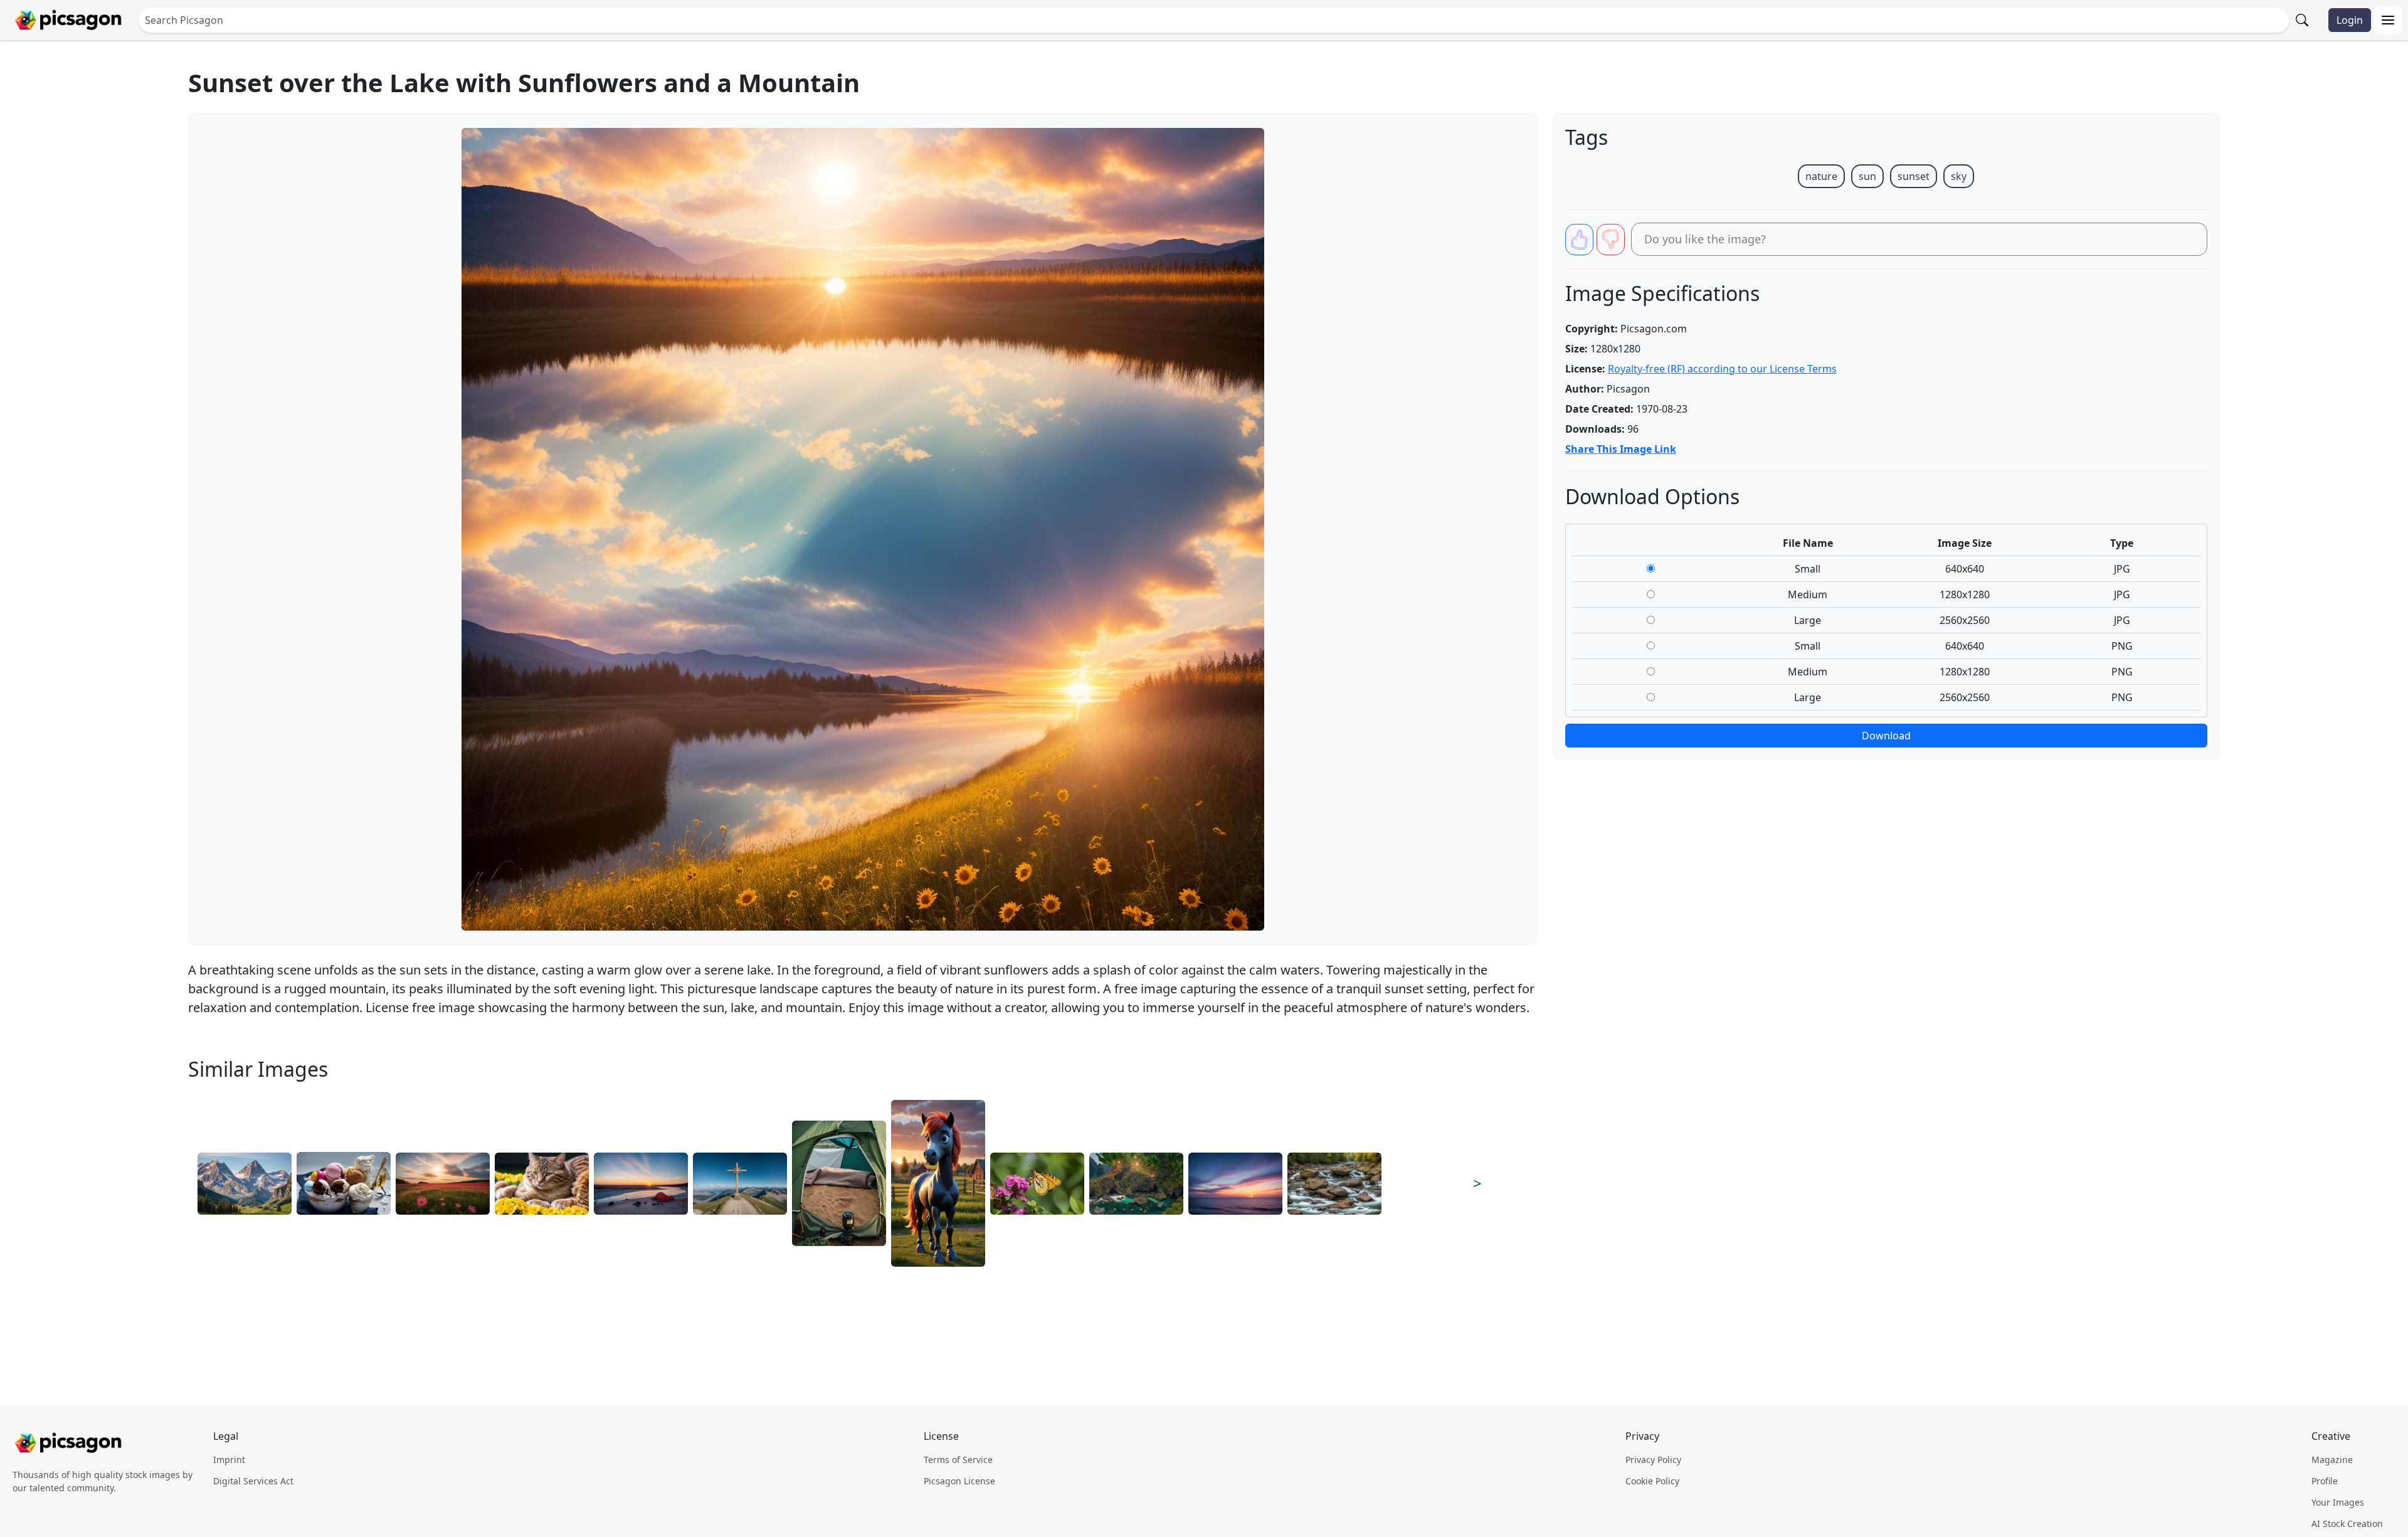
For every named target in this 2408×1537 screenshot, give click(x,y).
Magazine (2332, 1460)
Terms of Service (958, 1460)
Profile (2325, 1481)
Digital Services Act (253, 1481)
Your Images (2338, 1502)
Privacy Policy (1653, 1460)
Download (1886, 736)
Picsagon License (959, 1481)
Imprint (229, 1460)
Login (2350, 20)
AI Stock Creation (2347, 1524)
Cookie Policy (1652, 1481)
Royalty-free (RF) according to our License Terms (1722, 369)
